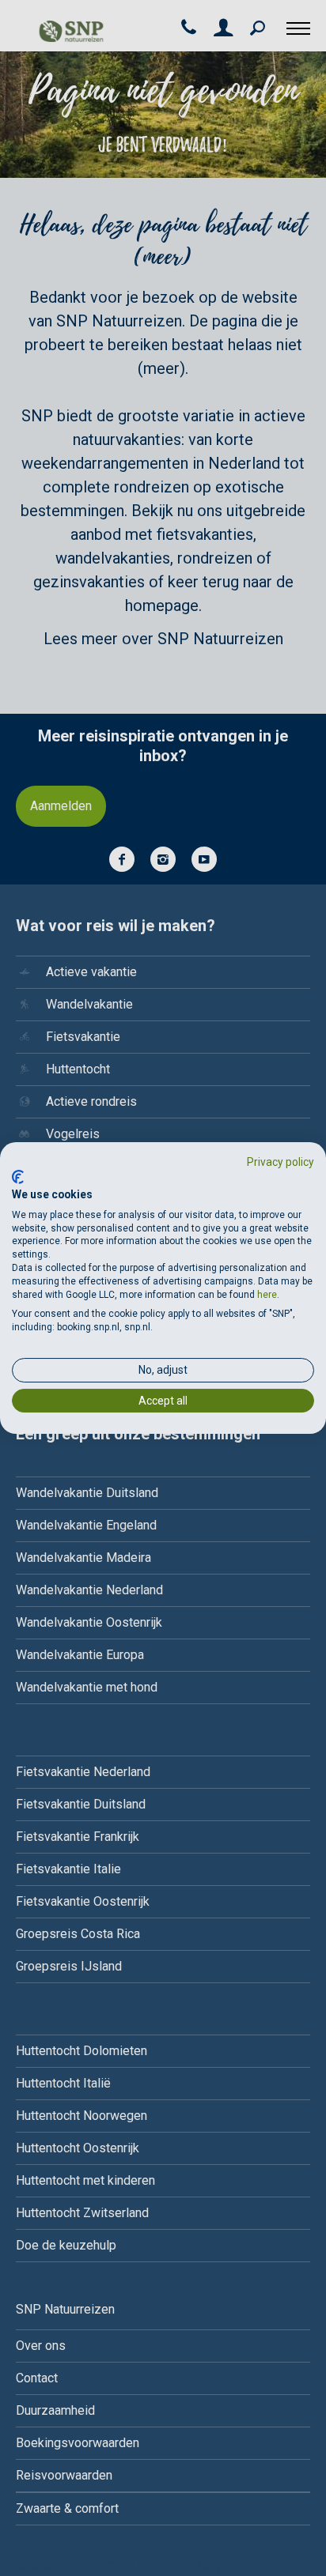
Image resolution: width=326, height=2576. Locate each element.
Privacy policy (281, 1162)
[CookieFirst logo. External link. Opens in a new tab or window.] (18, 1177)
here (267, 1295)
